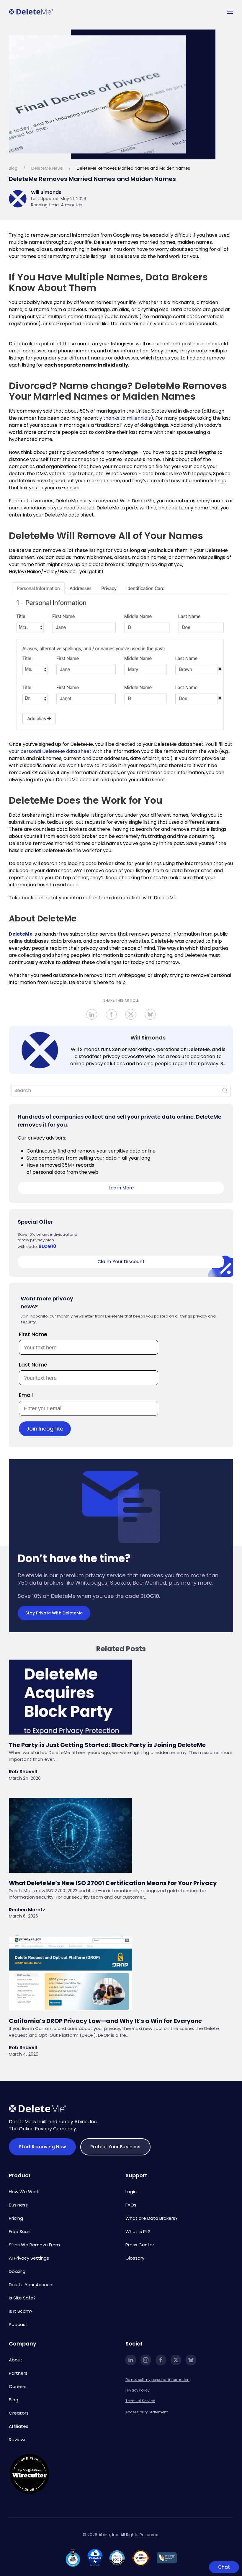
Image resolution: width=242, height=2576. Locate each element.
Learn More (121, 1188)
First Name (33, 1334)
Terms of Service (140, 2401)
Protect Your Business (115, 2147)
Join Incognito (45, 1429)
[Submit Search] (225, 1091)
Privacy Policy (138, 2390)
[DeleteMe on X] (176, 2360)
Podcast (18, 2324)
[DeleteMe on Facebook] (161, 2360)
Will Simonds (148, 1038)
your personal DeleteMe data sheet (50, 751)
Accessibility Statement (147, 2412)
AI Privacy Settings (29, 2258)
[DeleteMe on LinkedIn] (131, 2360)
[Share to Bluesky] (150, 1014)
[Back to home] (31, 12)
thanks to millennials (127, 418)
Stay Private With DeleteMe (54, 1613)
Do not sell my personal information (157, 2380)
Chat (224, 2567)
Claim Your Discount (121, 1262)
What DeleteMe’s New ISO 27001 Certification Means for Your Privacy (113, 1883)
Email (26, 1395)
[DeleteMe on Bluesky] (191, 2360)
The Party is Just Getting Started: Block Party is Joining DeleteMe (107, 1745)
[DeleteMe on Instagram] (146, 2360)
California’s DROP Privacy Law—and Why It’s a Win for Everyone (105, 2021)
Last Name (33, 1365)
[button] (230, 12)
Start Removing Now (42, 2147)
